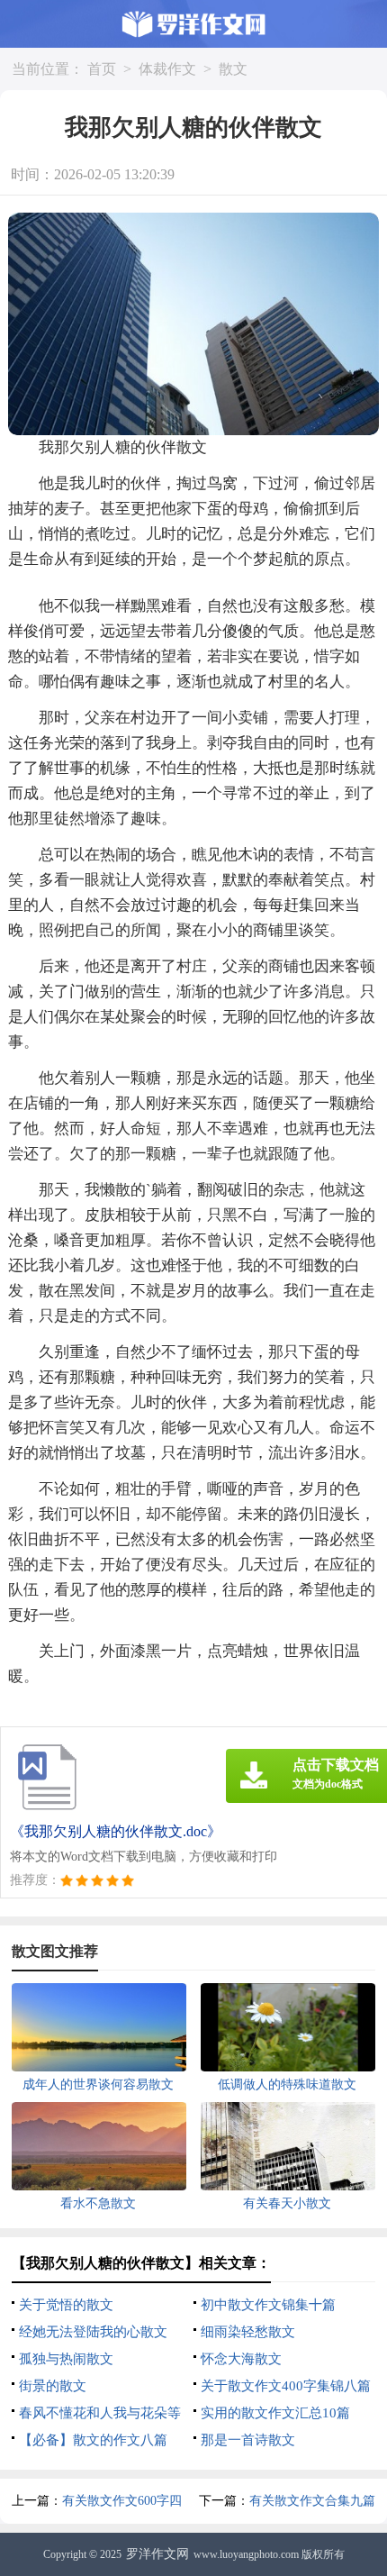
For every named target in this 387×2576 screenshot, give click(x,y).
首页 (102, 69)
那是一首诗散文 (248, 2440)
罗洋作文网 (157, 2554)
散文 (233, 69)
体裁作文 (167, 69)
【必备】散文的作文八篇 (93, 2440)
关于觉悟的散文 (66, 2305)
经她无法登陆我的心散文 (93, 2332)
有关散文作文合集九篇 (312, 2501)
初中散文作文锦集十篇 (268, 2305)
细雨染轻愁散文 (248, 2332)
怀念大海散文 (241, 2359)
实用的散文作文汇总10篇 (275, 2413)
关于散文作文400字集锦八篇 (286, 2386)
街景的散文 (53, 2386)
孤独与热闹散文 (66, 2359)
